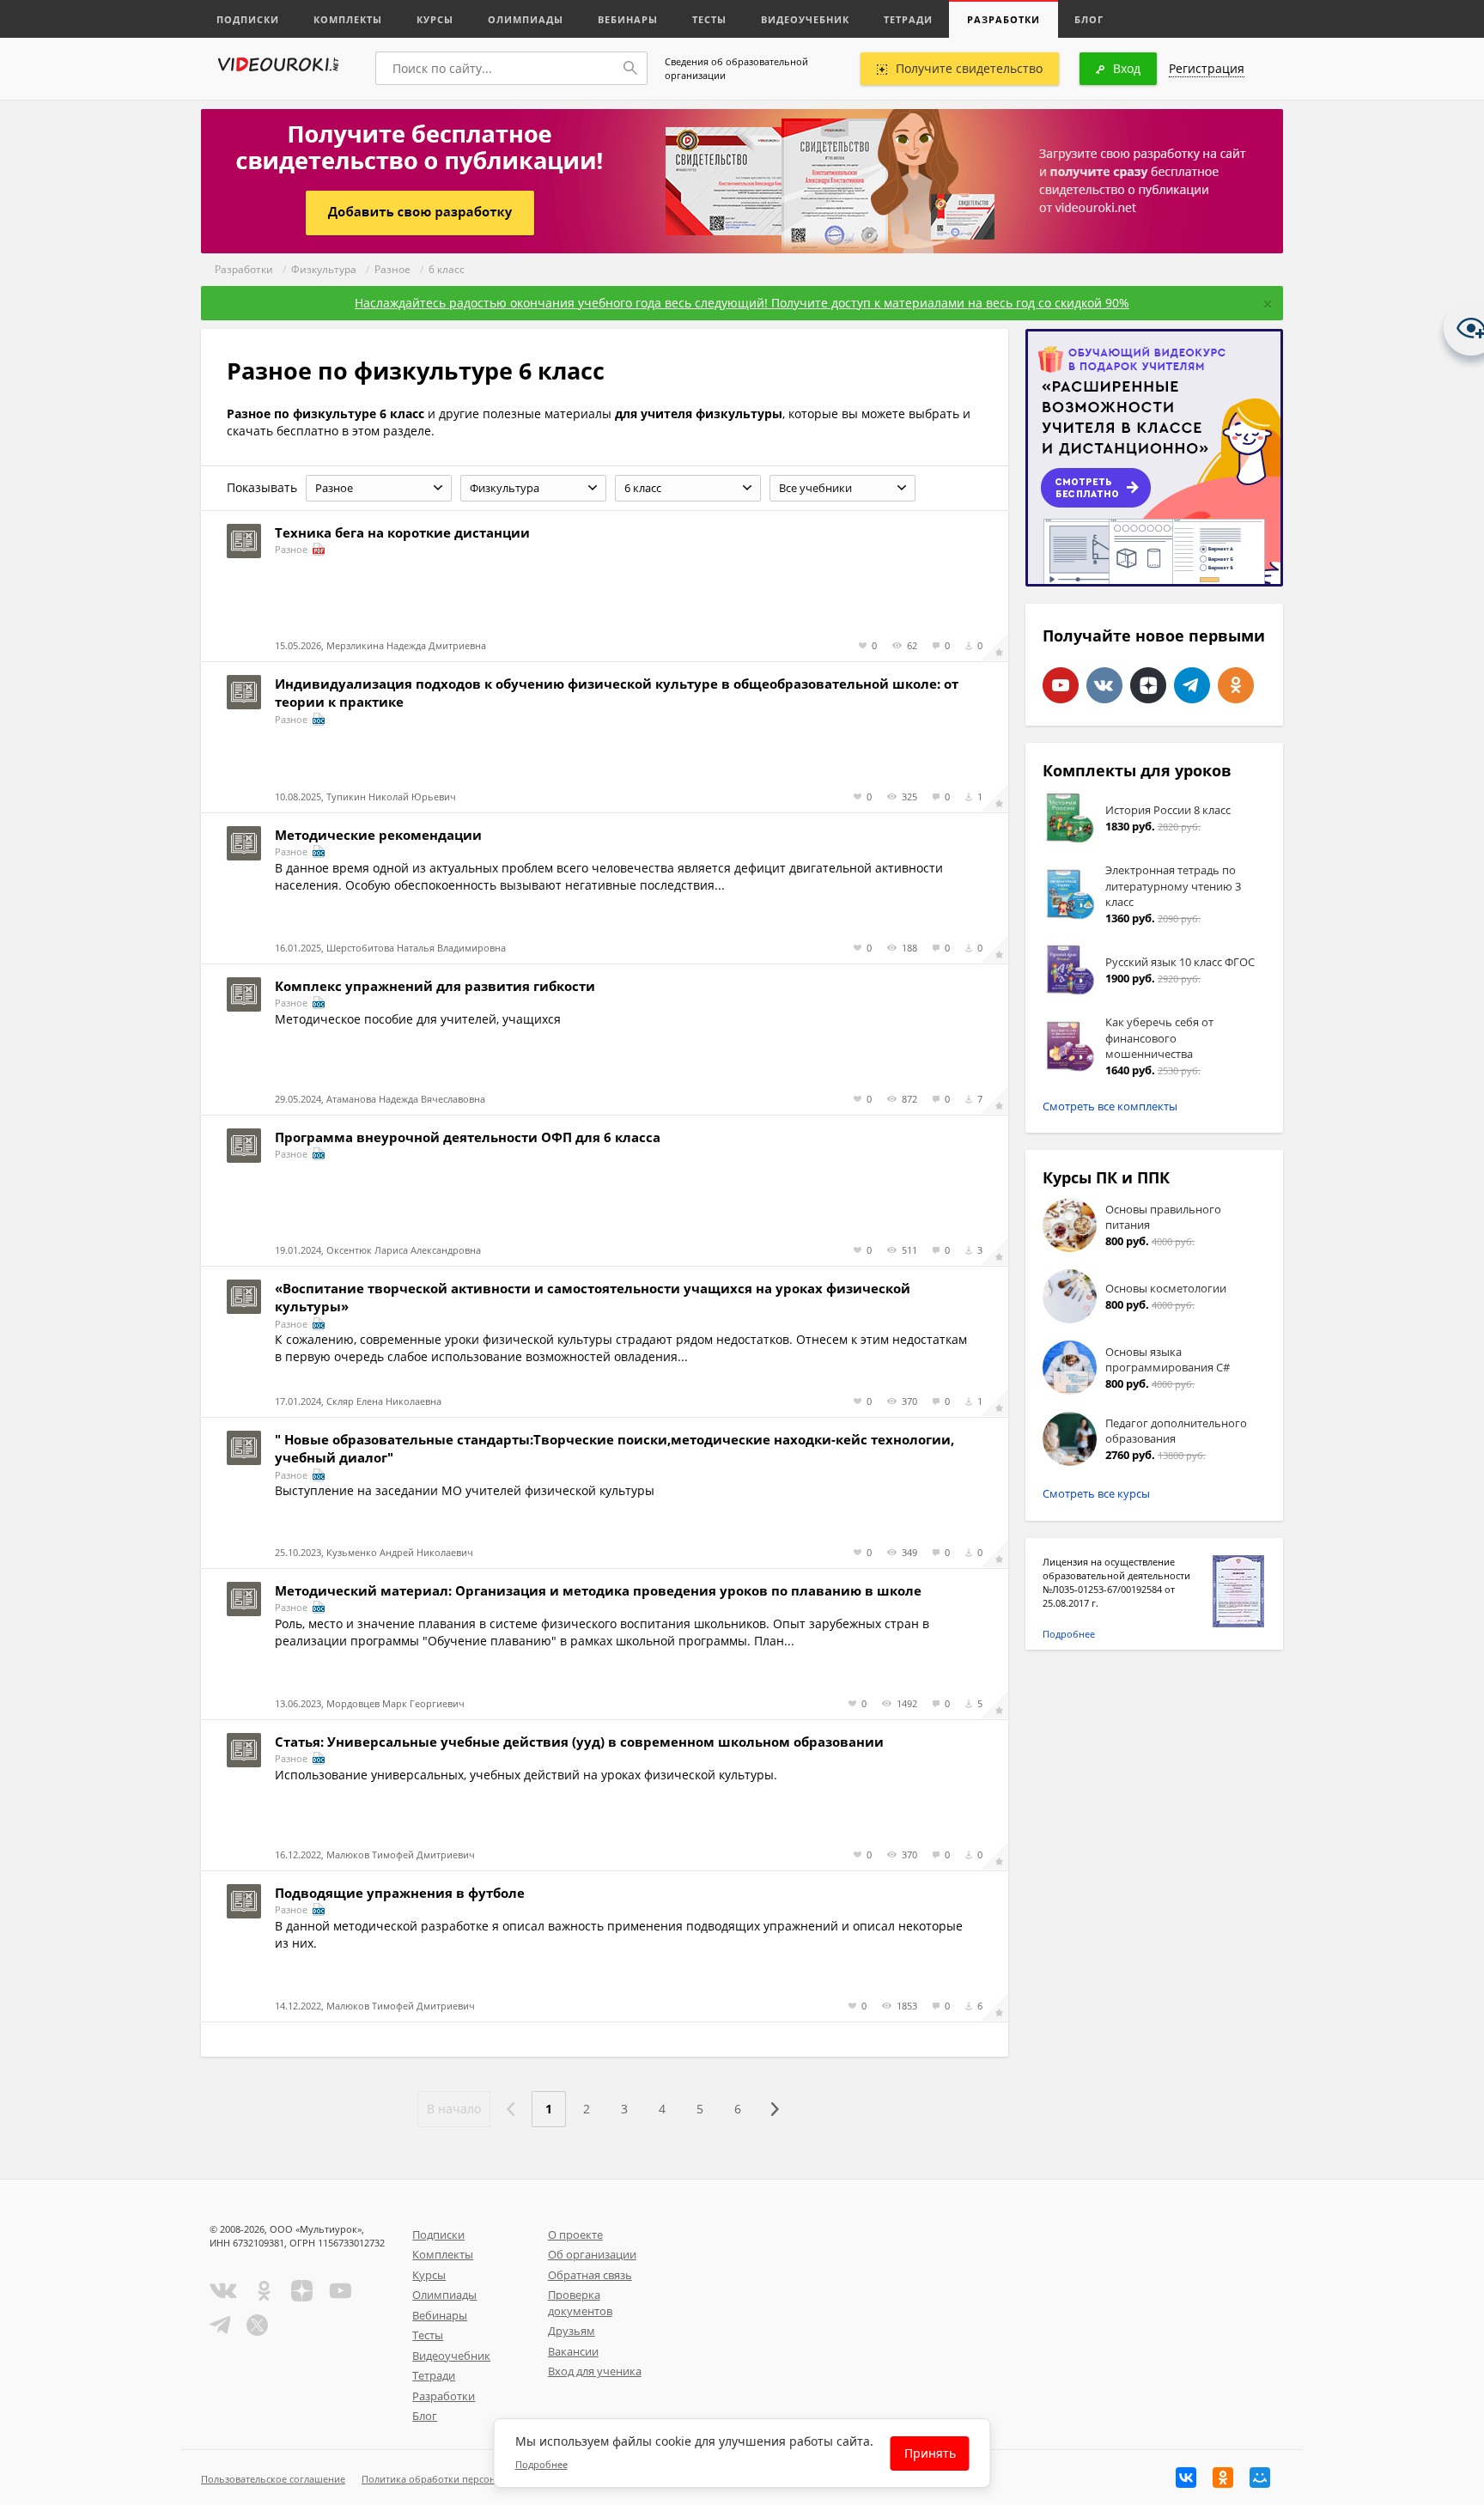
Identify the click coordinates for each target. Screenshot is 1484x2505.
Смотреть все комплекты (1110, 1106)
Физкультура (324, 269)
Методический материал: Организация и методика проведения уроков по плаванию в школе (598, 1590)
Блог (1089, 19)
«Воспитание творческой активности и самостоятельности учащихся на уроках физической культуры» (593, 1297)
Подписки (248, 19)
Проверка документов (580, 2303)
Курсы (435, 19)
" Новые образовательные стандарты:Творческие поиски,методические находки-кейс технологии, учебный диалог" (614, 1448)
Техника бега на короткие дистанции (402, 532)
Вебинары (628, 19)
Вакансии (573, 2351)
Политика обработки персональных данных (464, 2479)
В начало (454, 2109)
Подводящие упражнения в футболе (400, 1893)
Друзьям (572, 2331)
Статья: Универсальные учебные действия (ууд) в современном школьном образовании (579, 1742)
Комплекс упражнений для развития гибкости (435, 986)
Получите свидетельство (969, 68)
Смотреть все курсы (1096, 1493)
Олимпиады (526, 19)
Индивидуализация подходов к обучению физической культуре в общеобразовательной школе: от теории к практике (617, 693)
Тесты (709, 19)
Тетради (908, 19)
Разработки (1004, 19)
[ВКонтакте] (1186, 2478)
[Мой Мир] (1260, 2478)
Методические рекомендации (378, 835)
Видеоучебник (805, 19)
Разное (392, 269)
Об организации (592, 2254)
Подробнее (1069, 1634)
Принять (930, 2453)
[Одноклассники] (1223, 2478)
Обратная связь (590, 2275)
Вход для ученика (595, 2371)
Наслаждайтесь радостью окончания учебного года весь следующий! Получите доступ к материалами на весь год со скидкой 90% (742, 303)
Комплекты (348, 19)
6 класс (447, 269)
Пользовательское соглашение (273, 2479)
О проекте (575, 2234)
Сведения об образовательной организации (736, 68)
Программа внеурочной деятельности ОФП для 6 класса (468, 1137)
